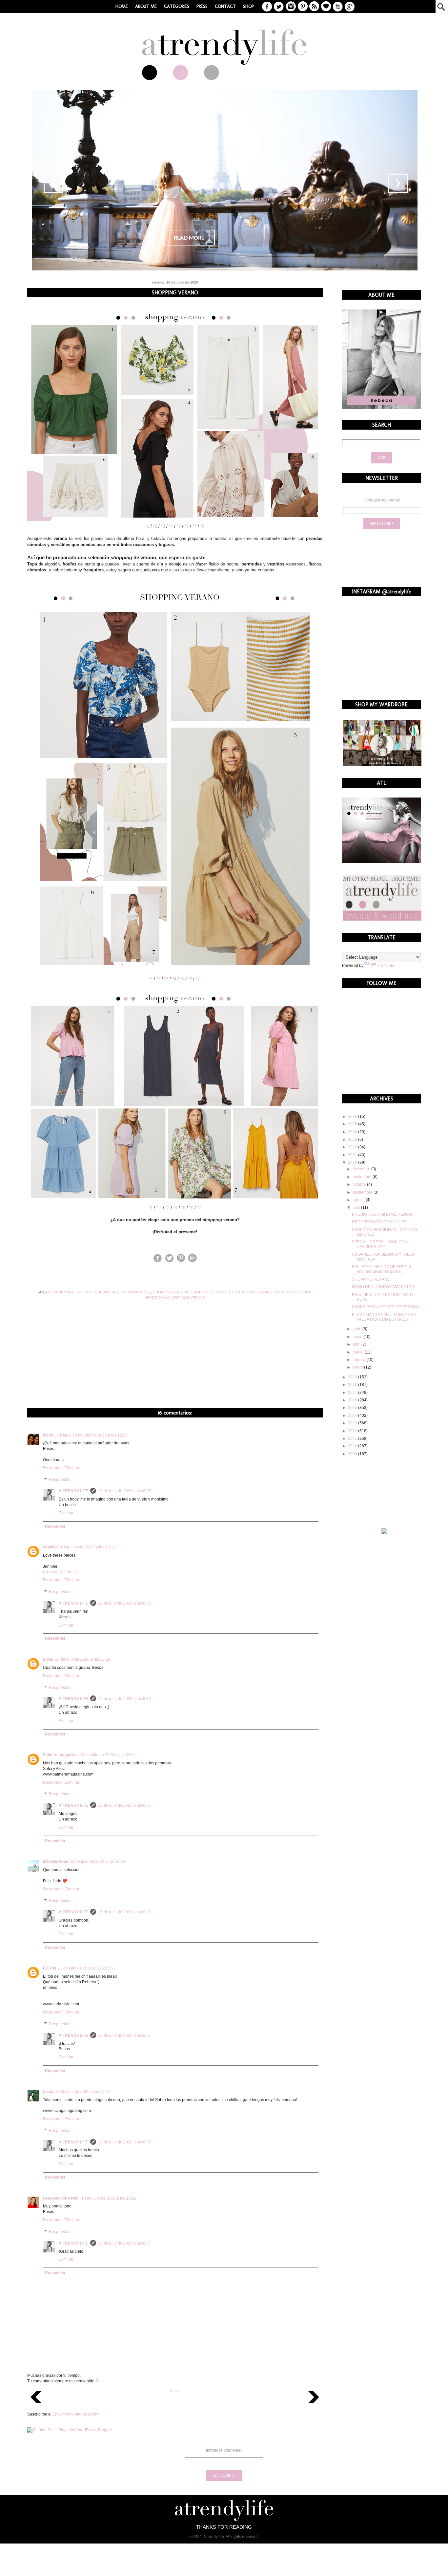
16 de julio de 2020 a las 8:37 (124, 2035)
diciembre (362, 1169)
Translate (386, 966)
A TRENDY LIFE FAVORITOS (72, 1292)
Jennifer (51, 1547)
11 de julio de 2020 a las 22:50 (85, 1968)
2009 (353, 1454)
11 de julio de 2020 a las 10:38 (98, 1862)
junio (357, 1329)
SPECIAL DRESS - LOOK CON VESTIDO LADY (380, 1244)
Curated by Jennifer (61, 1572)
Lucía (48, 2092)
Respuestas (60, 1480)
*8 (202, 526)
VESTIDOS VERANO (188, 1298)
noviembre (363, 1177)
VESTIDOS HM (157, 1298)
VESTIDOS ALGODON (293, 1292)
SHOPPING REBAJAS (171, 1292)
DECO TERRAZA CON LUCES (379, 1222)
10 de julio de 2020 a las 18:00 (107, 1755)
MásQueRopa (56, 1862)
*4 (171, 526)
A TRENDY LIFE (73, 1491)
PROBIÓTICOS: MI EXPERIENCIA (382, 1214)
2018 (353, 1385)
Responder (53, 1468)
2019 (353, 1377)
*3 (163, 526)
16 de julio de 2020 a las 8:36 (124, 1603)
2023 (353, 1139)
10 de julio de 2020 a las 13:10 (88, 1547)
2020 (353, 1162)
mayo (358, 1337)
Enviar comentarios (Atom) (76, 2414)
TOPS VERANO (260, 1292)
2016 (353, 1400)
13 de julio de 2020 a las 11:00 (82, 2092)
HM (122, 1292)
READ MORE (189, 238)
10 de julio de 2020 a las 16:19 (83, 1659)
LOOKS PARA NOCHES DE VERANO (385, 1307)
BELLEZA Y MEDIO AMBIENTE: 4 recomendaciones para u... (382, 1269)
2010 (353, 1446)
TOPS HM (236, 1292)
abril (357, 1344)
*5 (179, 526)
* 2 (159, 1208)
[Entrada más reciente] (36, 2405)
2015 (353, 1408)
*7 (194, 526)
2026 (353, 1117)
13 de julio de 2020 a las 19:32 (109, 2198)
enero (358, 1367)
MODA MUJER (139, 1292)
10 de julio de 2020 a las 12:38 (100, 1435)
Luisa (48, 1659)
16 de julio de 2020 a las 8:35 (124, 1491)
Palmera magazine (60, 1755)
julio (357, 1207)
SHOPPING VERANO (209, 1292)
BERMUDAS (108, 1292)
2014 (353, 1416)
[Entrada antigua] (314, 2405)
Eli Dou (50, 1968)
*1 (147, 526)
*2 (155, 526)
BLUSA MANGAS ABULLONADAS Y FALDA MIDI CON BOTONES (384, 1317)
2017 (353, 1393)
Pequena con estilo (61, 2198)
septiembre (363, 1192)
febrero (359, 1360)
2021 (353, 1155)
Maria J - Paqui (57, 1435)
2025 (353, 1124)
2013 (353, 1423)
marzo (359, 1352)
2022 (353, 1147)
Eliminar (72, 1468)
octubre (360, 1184)
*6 (187, 526)
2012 (353, 1431)
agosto (359, 1200)
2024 (353, 1132)
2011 (353, 1438)
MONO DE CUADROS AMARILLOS (383, 1287)
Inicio (175, 2391)
